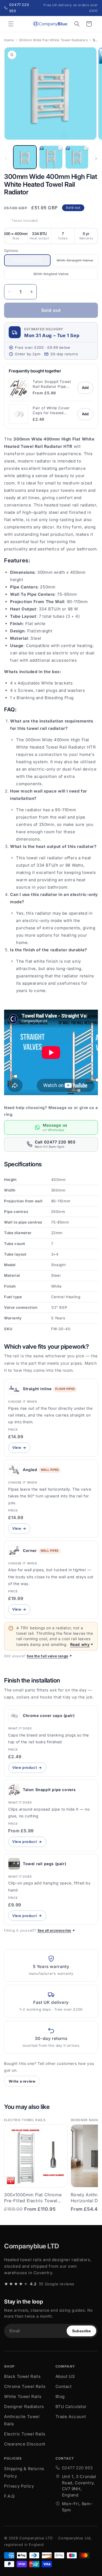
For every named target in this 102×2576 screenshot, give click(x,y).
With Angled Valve (53, 276)
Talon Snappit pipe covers (49, 1790)
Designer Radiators (24, 2407)
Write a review (22, 2081)
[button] (11, 24)
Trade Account (71, 2417)
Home (9, 40)
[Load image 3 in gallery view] (77, 157)
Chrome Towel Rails (25, 2386)
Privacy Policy (19, 2486)
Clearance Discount (25, 2444)
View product (29, 1769)
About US (65, 2376)
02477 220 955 (78, 2468)
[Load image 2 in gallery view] (51, 157)
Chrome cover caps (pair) (49, 1715)
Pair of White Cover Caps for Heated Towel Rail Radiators (52, 411)
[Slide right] (96, 159)
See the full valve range (47, 1656)
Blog (60, 2396)
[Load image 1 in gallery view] (25, 157)
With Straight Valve (77, 262)
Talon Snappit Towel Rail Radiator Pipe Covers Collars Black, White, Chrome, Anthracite (52, 384)
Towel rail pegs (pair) (44, 1864)
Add (85, 388)
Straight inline (37, 1389)
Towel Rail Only (31, 262)
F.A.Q (9, 2496)
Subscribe (81, 2331)
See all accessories (54, 1930)
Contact (64, 2386)
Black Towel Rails (22, 2376)
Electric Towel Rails (25, 2434)
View (21, 1449)
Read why (80, 1644)
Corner (30, 1550)
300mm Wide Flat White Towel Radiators (53, 40)
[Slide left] (6, 159)
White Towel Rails (23, 2396)
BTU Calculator (71, 2407)
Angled (30, 1470)
